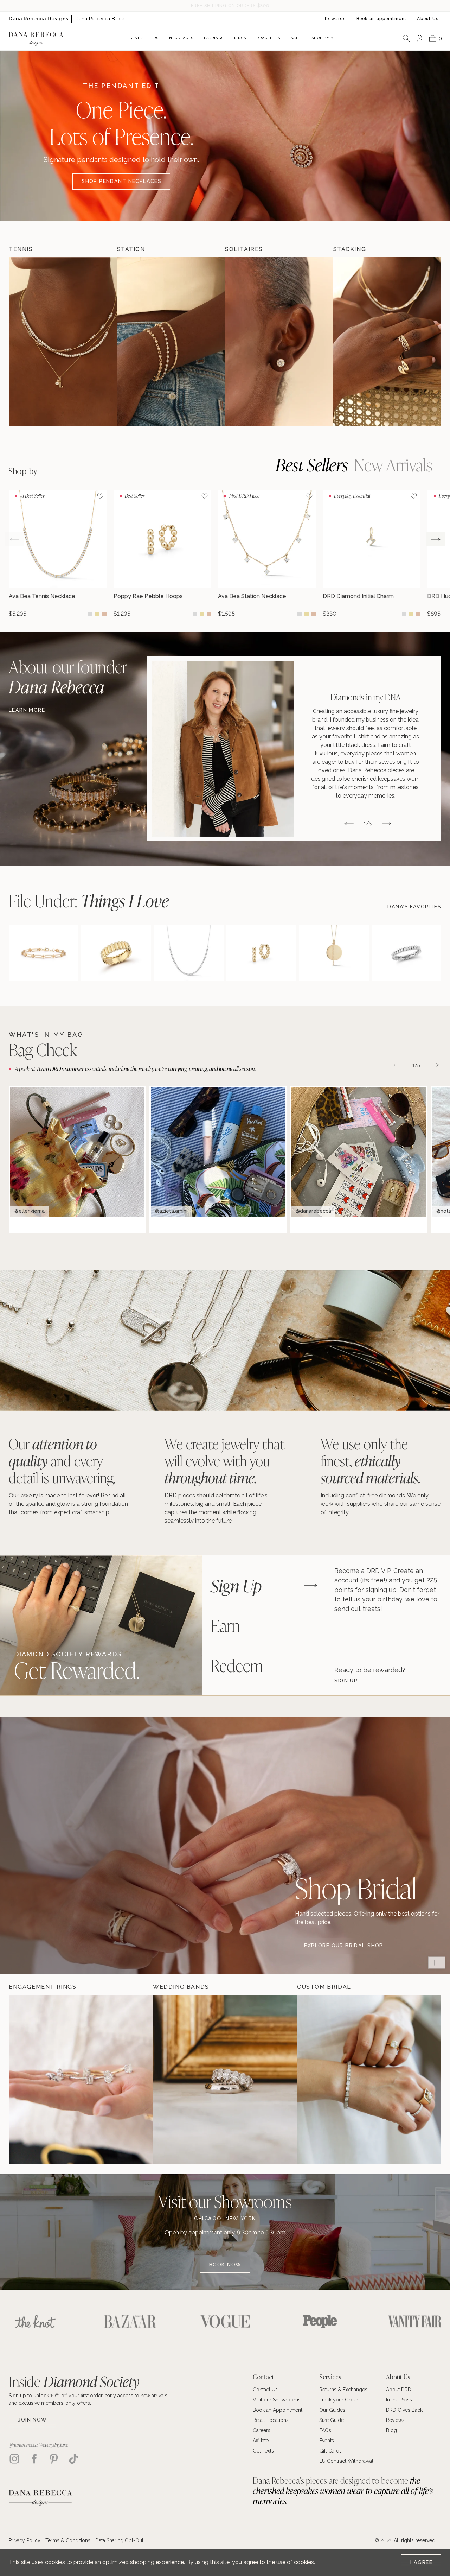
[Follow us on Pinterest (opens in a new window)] (54, 2459)
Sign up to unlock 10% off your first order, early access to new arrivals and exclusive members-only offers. (88, 2399)
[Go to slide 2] (59, 629)
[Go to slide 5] (158, 629)
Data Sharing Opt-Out (119, 2540)
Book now (225, 2265)
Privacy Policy (25, 2540)
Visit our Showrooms (225, 2201)
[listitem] (294, 749)
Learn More (27, 710)
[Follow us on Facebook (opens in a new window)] (34, 2459)
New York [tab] (241, 2219)
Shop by (23, 471)
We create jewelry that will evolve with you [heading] (224, 1461)
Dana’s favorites (414, 907)
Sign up (346, 1681)
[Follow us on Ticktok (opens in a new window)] (73, 2459)
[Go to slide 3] (92, 629)
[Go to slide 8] (258, 629)
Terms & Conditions (68, 2540)
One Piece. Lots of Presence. (121, 122)
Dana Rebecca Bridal (101, 19)
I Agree (421, 2562)
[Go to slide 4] (125, 629)
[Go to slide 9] (292, 629)
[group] (58, 553)
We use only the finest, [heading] (371, 1461)
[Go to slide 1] (25, 629)
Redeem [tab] (237, 1665)
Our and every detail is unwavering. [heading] (62, 1461)
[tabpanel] (388, 1625)
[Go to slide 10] (325, 629)
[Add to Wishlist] (100, 496)
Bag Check (43, 1049)
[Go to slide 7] (225, 629)
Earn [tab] (225, 1625)
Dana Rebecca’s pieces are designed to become (343, 2491)
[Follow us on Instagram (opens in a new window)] (14, 2459)
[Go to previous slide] (14, 539)
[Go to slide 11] (358, 629)
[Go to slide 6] (192, 629)
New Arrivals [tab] (393, 464)
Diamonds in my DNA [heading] (366, 697)
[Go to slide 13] (425, 629)
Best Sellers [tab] (312, 464)
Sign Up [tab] (236, 1585)
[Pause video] (437, 1962)
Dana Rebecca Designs (38, 19)
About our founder (68, 677)
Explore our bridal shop (343, 1946)
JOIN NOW (32, 2420)
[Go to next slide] (435, 539)
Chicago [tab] (208, 2219)
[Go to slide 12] (391, 629)
